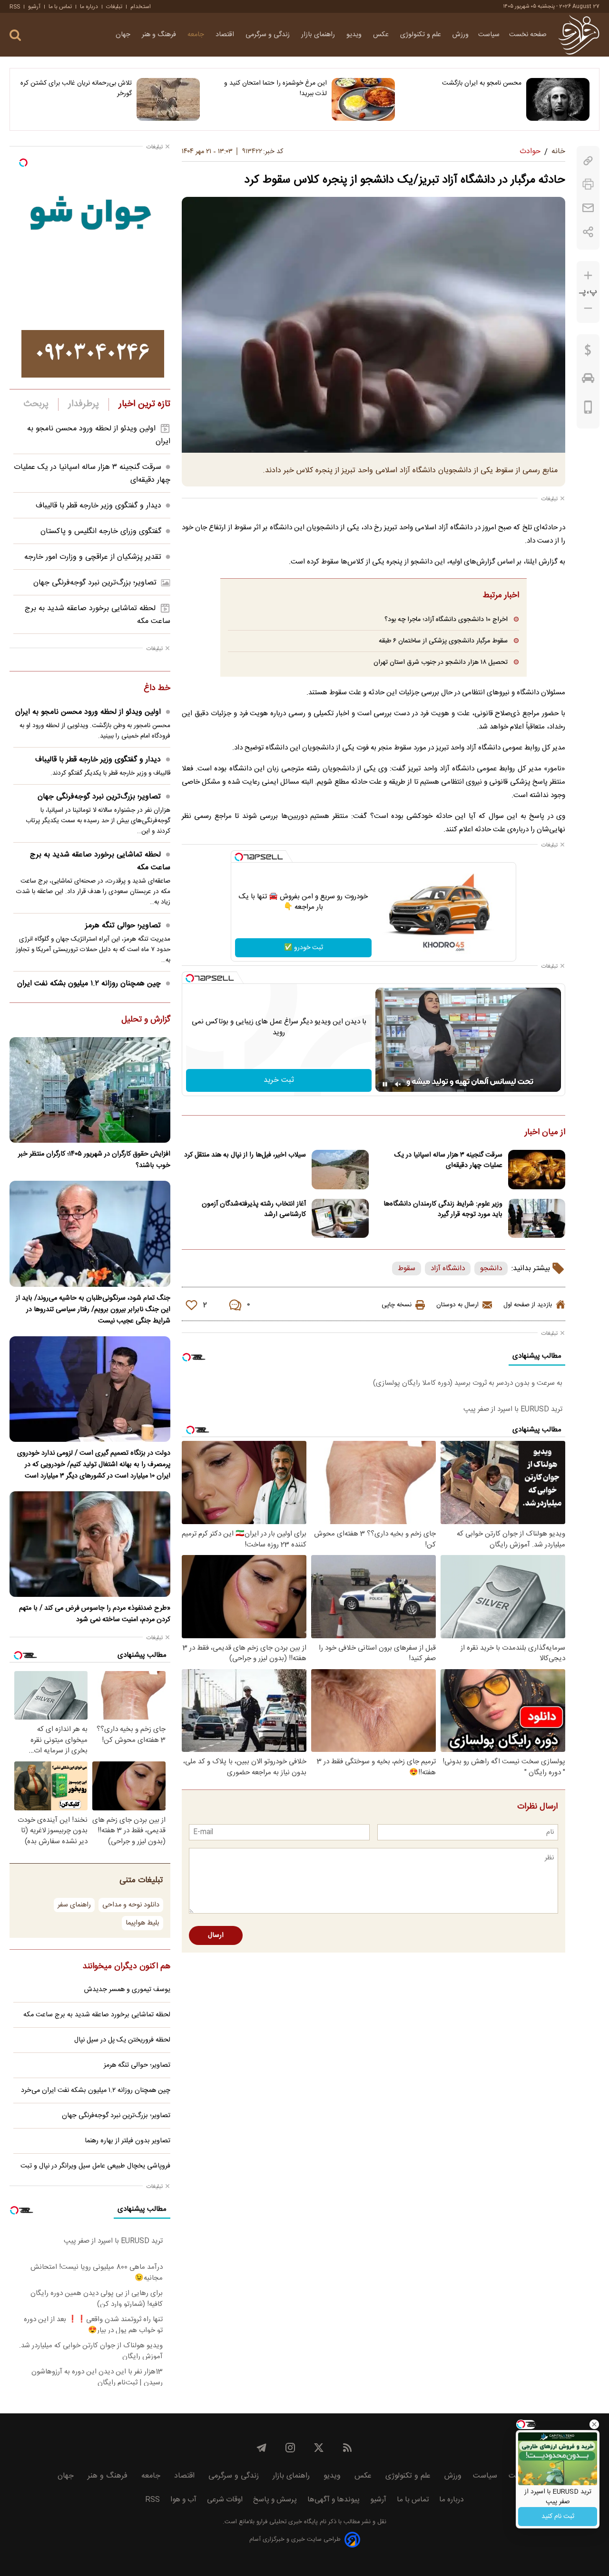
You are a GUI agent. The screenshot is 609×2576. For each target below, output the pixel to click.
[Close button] (594, 2424)
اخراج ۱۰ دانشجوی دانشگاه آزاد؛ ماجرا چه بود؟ (446, 619)
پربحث (36, 404)
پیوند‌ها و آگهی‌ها (334, 2500)
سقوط (407, 1269)
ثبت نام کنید (558, 2517)
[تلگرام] (262, 2448)
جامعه (197, 35)
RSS (15, 7)
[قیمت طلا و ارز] (588, 352)
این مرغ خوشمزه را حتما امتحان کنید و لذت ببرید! (275, 88)
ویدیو (355, 35)
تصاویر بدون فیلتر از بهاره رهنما (128, 2141)
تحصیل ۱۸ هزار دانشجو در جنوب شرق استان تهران (441, 662)
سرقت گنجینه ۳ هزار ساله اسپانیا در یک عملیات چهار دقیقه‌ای (448, 1160)
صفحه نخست (528, 35)
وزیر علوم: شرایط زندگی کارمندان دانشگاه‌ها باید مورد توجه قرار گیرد (443, 1209)
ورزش (461, 35)
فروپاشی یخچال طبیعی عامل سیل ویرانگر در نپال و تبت (95, 2166)
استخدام (141, 7)
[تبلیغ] (93, 354)
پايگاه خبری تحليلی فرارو (286, 2522)
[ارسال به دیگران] (588, 208)
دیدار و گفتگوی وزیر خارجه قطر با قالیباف (98, 506)
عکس (382, 35)
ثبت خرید (279, 1080)
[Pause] (385, 1084)
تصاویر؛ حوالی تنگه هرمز (123, 926)
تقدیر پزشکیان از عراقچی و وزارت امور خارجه (93, 557)
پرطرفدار (83, 404)
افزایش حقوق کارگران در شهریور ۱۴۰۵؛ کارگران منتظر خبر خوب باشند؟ (94, 1160)
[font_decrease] (588, 308)
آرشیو (34, 7)
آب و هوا (183, 2500)
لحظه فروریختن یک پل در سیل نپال (122, 2040)
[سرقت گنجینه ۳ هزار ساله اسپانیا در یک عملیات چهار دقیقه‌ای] (537, 1170)
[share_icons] (588, 232)
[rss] (347, 2448)
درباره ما (89, 7)
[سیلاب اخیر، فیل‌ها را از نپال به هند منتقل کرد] (340, 1170)
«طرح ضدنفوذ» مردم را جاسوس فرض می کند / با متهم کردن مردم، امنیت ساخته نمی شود (95, 1614)
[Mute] (398, 1084)
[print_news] (588, 184)
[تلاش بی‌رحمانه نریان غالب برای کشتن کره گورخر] (168, 99)
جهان (124, 35)
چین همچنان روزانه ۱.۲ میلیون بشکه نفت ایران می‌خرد (94, 990)
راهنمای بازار (319, 35)
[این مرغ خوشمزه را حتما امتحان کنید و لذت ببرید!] (363, 99)
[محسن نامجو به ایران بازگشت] (558, 99)
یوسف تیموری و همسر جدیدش (127, 1990)
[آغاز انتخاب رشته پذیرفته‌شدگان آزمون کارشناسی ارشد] (340, 1219)
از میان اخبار (545, 1133)
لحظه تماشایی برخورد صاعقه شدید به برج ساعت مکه (100, 861)
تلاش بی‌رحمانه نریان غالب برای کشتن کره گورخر (76, 88)
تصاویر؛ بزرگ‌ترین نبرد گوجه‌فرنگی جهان (95, 583)
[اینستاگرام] (290, 2448)
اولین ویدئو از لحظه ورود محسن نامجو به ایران (88, 712)
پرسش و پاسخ (275, 2500)
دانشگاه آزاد (448, 1269)
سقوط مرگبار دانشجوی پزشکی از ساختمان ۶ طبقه (443, 641)
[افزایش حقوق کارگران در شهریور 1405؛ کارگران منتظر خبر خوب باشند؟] (90, 1090)
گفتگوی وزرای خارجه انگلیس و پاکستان (101, 531)
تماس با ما (60, 7)
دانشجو (491, 1269)
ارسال (216, 1935)
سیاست (489, 35)
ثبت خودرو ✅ (304, 948)
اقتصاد (226, 35)
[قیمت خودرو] (588, 380)
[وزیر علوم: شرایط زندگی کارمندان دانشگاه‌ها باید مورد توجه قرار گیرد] (537, 1219)
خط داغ (157, 689)
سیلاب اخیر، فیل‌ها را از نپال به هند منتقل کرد (245, 1155)
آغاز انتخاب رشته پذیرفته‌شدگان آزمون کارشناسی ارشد (254, 1209)
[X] (319, 2448)
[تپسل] (239, 857)
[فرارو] (579, 35)
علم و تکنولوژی (422, 35)
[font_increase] (588, 276)
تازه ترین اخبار (144, 404)
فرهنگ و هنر (160, 35)
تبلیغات (114, 7)
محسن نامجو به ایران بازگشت (482, 83)
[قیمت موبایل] (588, 409)
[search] (15, 35)
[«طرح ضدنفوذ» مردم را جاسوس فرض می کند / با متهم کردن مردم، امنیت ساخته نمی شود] (90, 1544)
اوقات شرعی (225, 2500)
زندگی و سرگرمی (269, 35)
